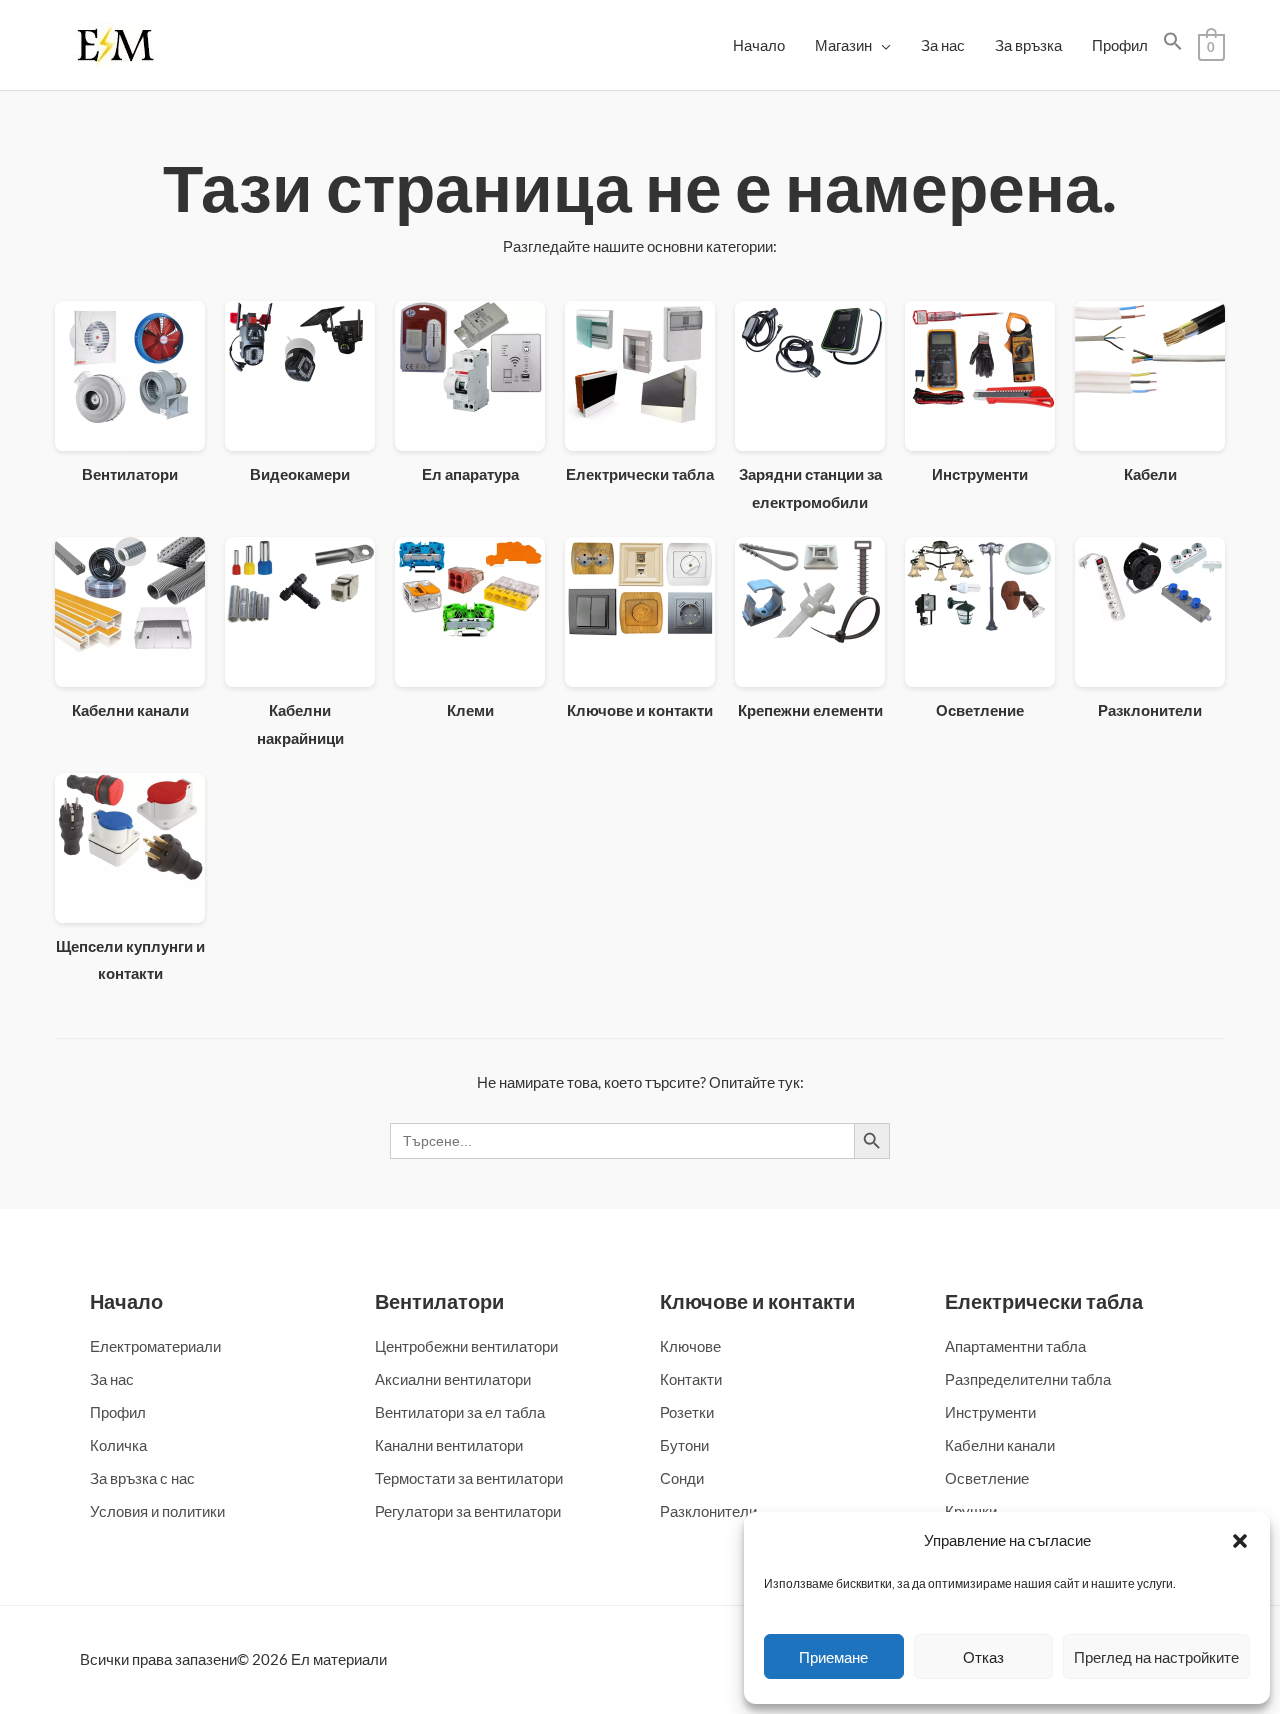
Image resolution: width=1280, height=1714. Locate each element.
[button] (1240, 1541)
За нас (943, 45)
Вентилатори (439, 1301)
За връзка (1028, 45)
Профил (1120, 45)
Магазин (843, 45)
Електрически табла (1044, 1301)
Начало (759, 45)
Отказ (983, 1657)
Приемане (833, 1657)
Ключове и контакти (757, 1301)
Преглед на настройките (1156, 1657)
